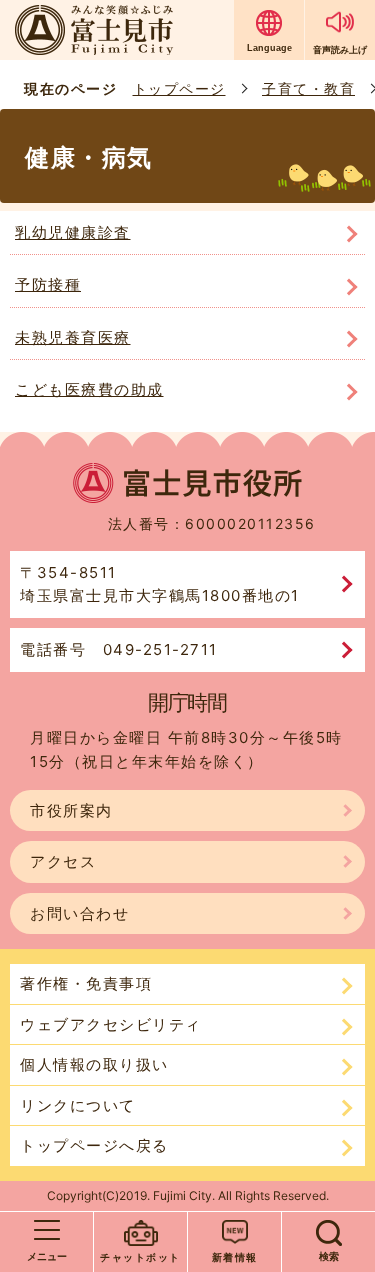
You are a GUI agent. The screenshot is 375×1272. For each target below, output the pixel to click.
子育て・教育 (308, 88)
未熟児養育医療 (73, 337)
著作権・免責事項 (86, 983)
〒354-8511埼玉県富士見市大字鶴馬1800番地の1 (160, 584)
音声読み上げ (340, 49)
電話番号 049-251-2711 (119, 649)
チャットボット (140, 1257)
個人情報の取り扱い (94, 1064)
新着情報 (235, 1257)
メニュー (47, 1256)
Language (269, 48)
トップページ (179, 88)
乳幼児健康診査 (73, 232)
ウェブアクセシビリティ (111, 1024)
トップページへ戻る (94, 1145)
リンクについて (78, 1105)
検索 (329, 1256)
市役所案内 (71, 810)
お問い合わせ (79, 913)
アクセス (63, 861)
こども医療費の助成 (89, 389)
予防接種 (48, 284)
